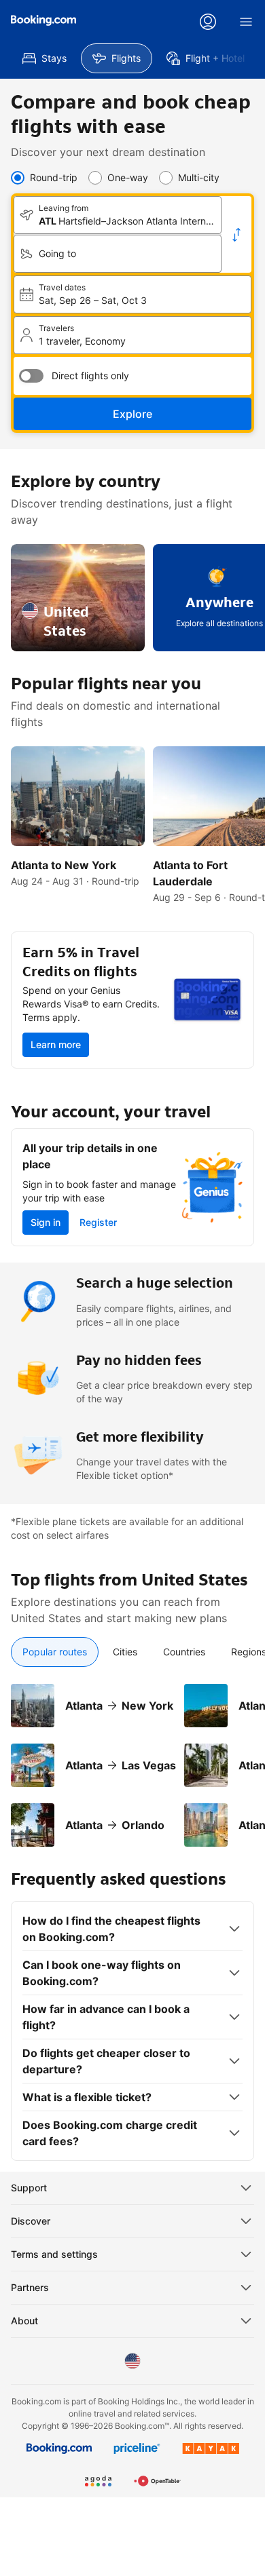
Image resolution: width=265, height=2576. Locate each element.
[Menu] (246, 22)
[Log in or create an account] (208, 22)
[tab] (55, 1652)
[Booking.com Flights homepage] (43, 20)
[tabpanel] (132, 1757)
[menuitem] (45, 58)
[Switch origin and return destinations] (236, 235)
